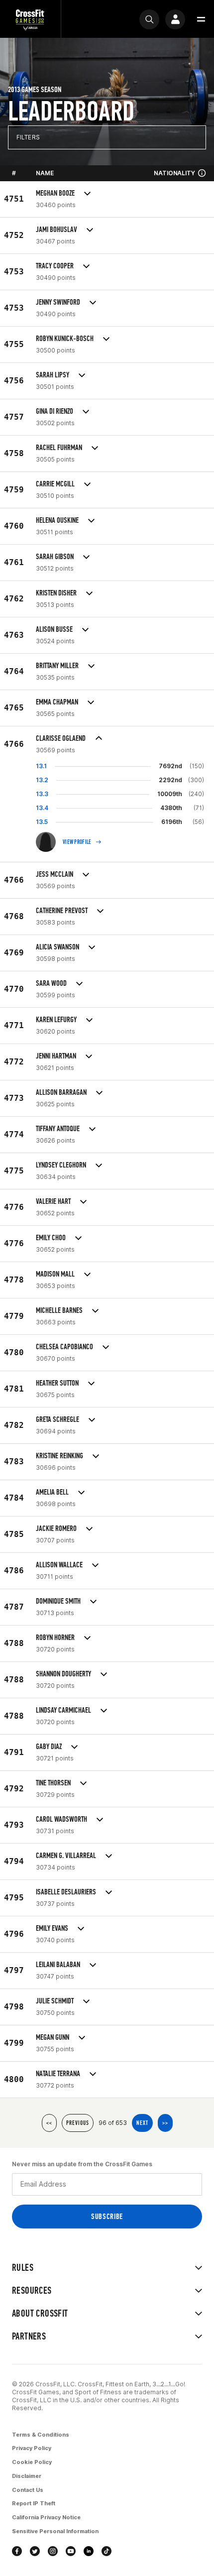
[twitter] (35, 2551)
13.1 (41, 766)
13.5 (42, 822)
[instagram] (53, 2551)
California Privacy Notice (46, 2517)
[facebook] (17, 2551)
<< (49, 2123)
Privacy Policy (32, 2448)
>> (165, 2123)
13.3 (42, 794)
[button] (201, 19)
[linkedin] (89, 2551)
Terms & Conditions (41, 2435)
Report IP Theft (34, 2503)
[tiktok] (107, 2551)
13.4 (42, 808)
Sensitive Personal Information (55, 2531)
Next (142, 2123)
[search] (149, 19)
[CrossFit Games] (30, 19)
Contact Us (28, 2490)
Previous (78, 2123)
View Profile (77, 842)
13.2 (42, 780)
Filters (28, 137)
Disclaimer (27, 2476)
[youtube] (71, 2551)
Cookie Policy (32, 2462)
